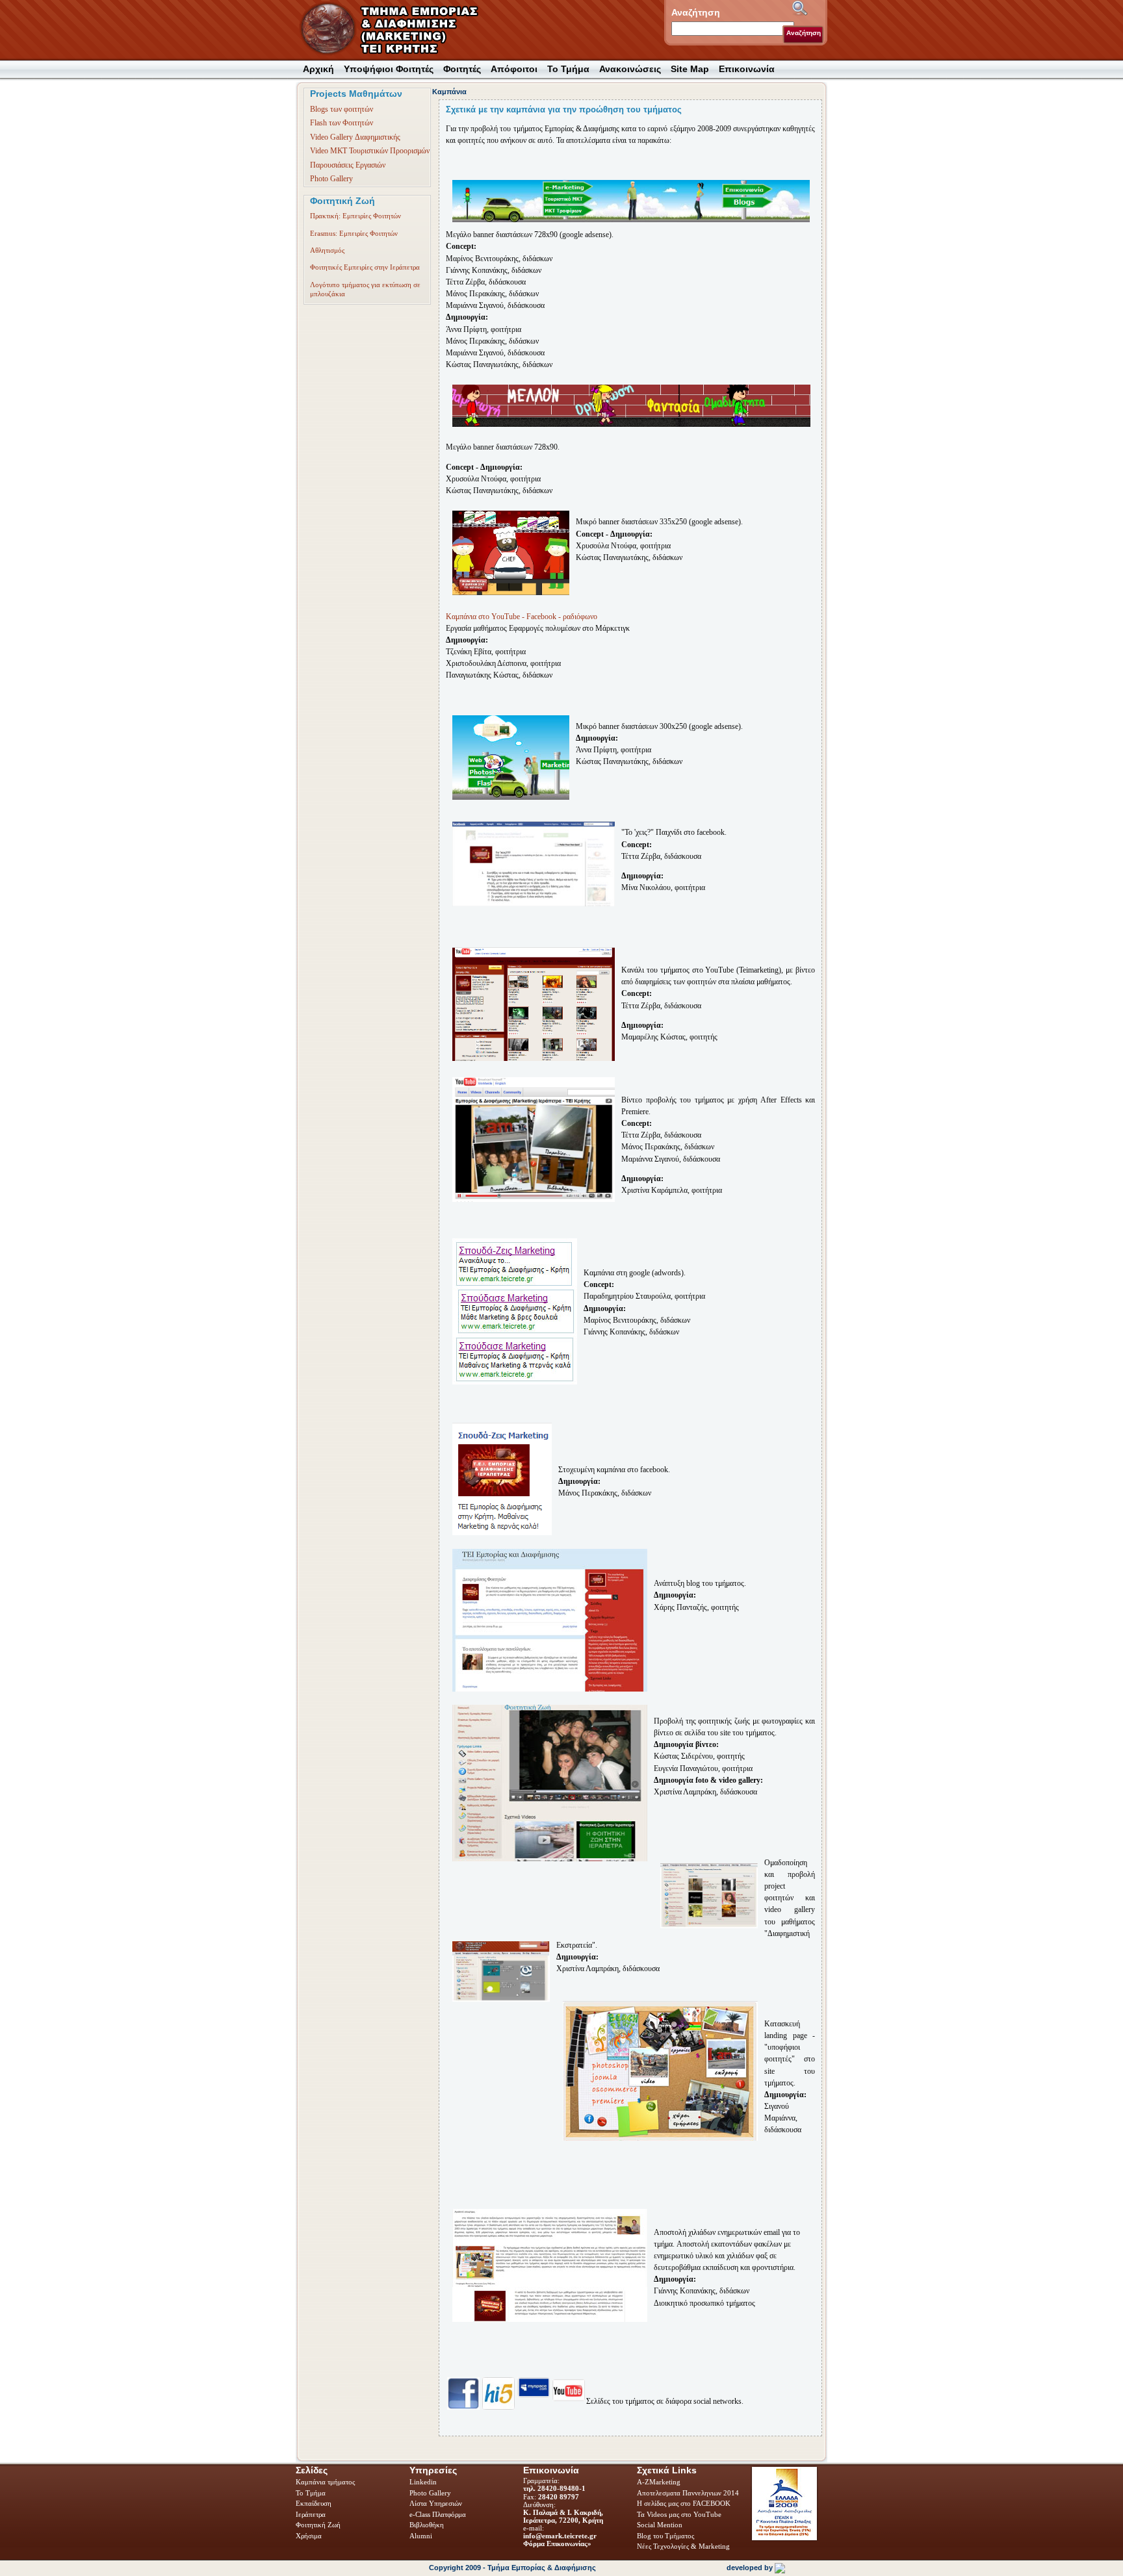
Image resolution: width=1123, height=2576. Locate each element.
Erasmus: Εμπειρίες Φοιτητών (354, 233)
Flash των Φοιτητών (342, 123)
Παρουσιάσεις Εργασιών (348, 165)
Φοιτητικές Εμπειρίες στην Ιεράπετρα (365, 267)
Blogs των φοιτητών (342, 109)
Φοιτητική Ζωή (319, 2525)
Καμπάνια (449, 92)
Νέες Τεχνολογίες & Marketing (683, 2546)
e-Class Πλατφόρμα (438, 2514)
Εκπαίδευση (315, 2503)
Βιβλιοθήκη (428, 2525)
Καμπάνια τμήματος (325, 2482)
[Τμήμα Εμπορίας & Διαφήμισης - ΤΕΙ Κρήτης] (397, 30)
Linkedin (424, 2482)
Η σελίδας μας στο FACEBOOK (684, 2503)
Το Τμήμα (312, 2493)
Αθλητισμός (327, 250)
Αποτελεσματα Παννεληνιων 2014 (688, 2493)
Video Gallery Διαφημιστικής (355, 137)
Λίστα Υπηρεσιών (437, 2503)
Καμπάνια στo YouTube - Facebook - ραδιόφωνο (522, 617)
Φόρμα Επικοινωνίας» (557, 2544)
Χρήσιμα (309, 2536)
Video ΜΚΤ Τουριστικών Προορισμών (370, 151)
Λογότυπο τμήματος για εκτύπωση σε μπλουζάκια (365, 289)
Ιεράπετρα (311, 2514)
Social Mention (660, 2525)
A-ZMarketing (659, 2482)
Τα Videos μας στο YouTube (679, 2514)
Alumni (422, 2536)
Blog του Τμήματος (665, 2536)
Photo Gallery (331, 179)
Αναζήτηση (804, 33)
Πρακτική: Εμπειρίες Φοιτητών (355, 216)
